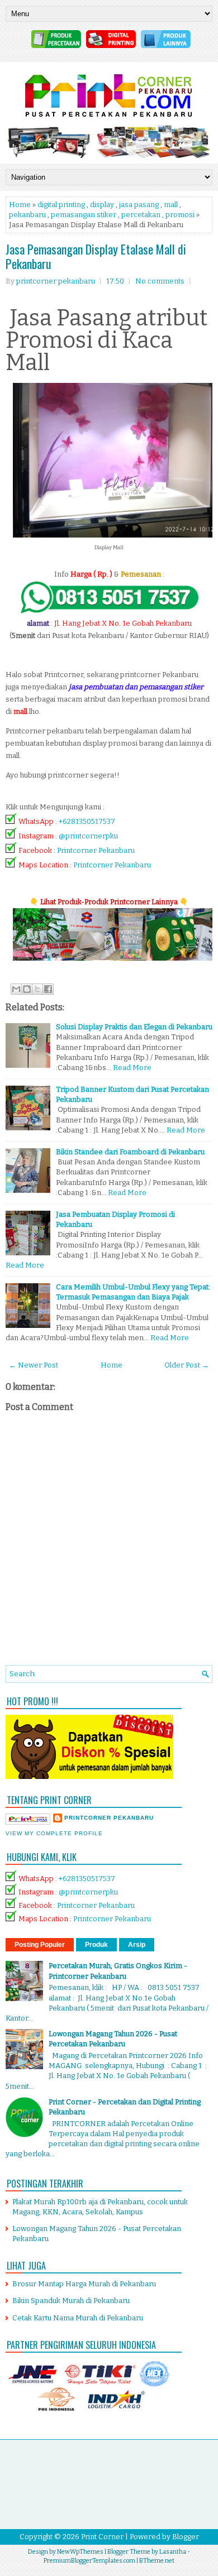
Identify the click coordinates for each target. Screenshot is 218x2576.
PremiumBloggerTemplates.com (89, 2561)
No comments (160, 281)
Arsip (137, 1945)
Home (20, 205)
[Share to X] (37, 989)
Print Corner (102, 2537)
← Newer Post (34, 1365)
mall (171, 205)
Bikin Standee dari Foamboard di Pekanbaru (130, 1152)
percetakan (141, 215)
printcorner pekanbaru (109, 1818)
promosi (180, 215)
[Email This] (16, 989)
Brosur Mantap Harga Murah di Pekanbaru (84, 2284)
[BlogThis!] (27, 989)
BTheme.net (157, 2561)
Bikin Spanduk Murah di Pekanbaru (71, 2301)
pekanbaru (27, 215)
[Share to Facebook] (48, 989)
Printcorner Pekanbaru (96, 850)
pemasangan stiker (84, 215)
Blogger (186, 2537)
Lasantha (173, 2552)
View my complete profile (54, 1833)
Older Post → (187, 1365)
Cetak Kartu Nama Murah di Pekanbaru (78, 2318)
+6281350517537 (87, 821)
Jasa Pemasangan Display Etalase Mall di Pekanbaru (96, 256)
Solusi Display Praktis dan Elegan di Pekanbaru (134, 1027)
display (102, 205)
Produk (96, 1945)
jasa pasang (139, 205)
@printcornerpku (88, 836)
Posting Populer (40, 1945)
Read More (132, 1068)
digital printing (61, 205)
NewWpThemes (80, 2552)
